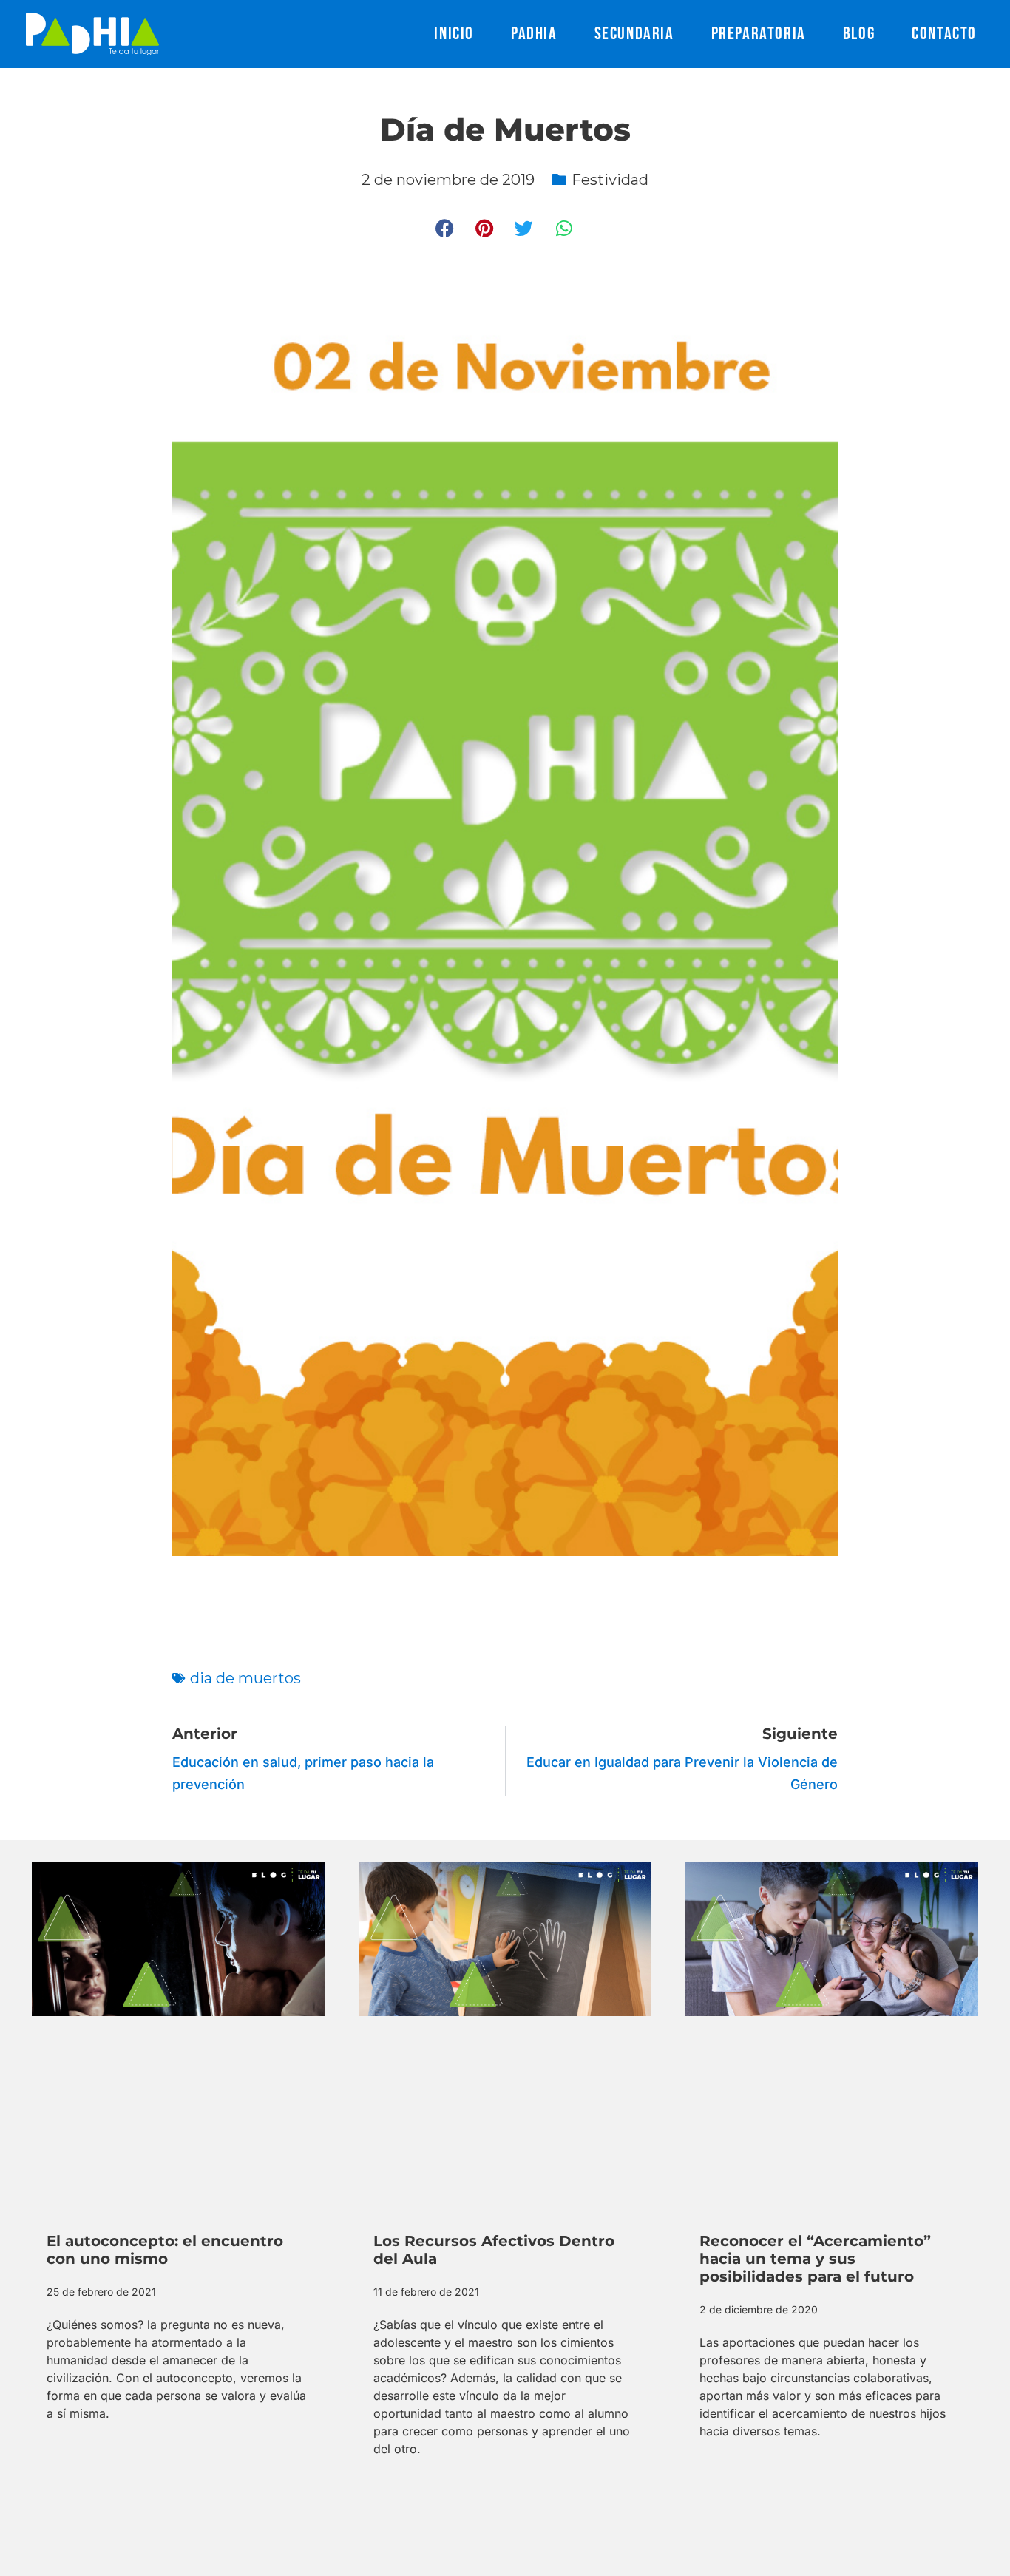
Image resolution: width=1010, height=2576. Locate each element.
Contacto (944, 34)
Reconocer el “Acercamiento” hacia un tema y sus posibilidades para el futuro (815, 2259)
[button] (445, 228)
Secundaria (634, 34)
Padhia (534, 34)
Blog (859, 34)
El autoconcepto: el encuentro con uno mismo (165, 2250)
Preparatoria (759, 34)
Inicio (454, 34)
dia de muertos (245, 1678)
